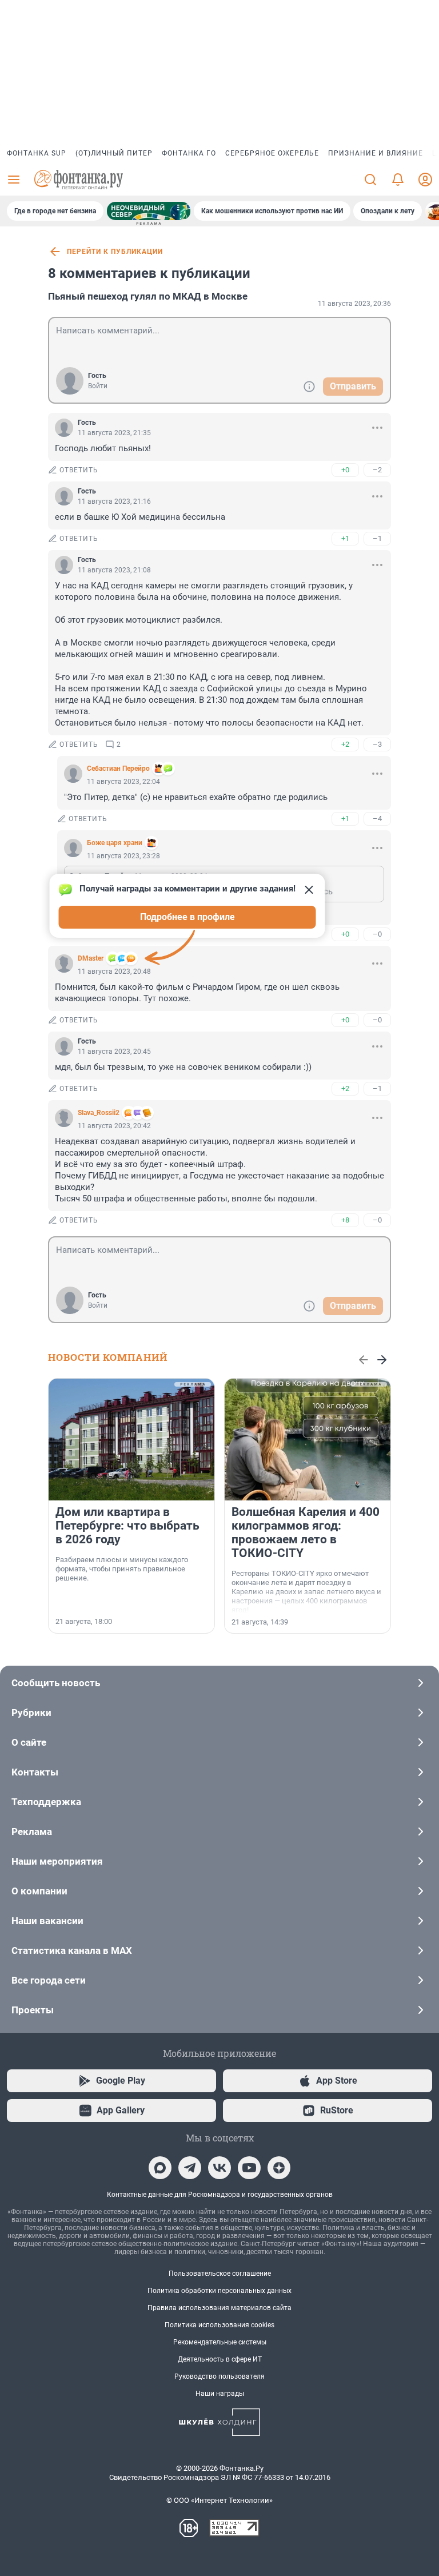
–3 (377, 744)
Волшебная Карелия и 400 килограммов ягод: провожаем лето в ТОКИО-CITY (306, 1532)
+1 (345, 538)
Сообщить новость (56, 1683)
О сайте (29, 1742)
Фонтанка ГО (189, 153)
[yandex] (279, 2168)
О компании (39, 1891)
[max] (160, 2168)
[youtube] (249, 2168)
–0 (377, 934)
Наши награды (220, 2394)
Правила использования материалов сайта (219, 2308)
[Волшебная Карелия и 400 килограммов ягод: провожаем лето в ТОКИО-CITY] (308, 1440)
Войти (98, 386)
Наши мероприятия (57, 1861)
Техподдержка (46, 1802)
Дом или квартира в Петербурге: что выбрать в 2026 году (127, 1526)
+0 (345, 470)
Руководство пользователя (219, 2376)
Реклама (32, 1832)
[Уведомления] (398, 180)
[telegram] (190, 2168)
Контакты (35, 1772)
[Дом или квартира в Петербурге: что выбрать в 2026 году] (131, 1440)
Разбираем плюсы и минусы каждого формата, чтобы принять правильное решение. (122, 1569)
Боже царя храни (115, 843)
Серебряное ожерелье (272, 153)
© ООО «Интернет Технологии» (219, 2500)
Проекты (33, 2010)
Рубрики (31, 1713)
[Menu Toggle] (14, 180)
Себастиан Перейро (118, 769)
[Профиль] (425, 180)
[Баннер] (149, 211)
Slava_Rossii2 (99, 1113)
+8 (345, 1220)
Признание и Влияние (376, 153)
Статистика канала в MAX (72, 1950)
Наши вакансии (47, 1921)
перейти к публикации (115, 252)
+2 (345, 744)
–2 (377, 470)
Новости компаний (108, 1357)
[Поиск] (370, 180)
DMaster (91, 958)
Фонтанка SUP (37, 153)
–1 (377, 538)
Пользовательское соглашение (220, 2274)
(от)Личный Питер (114, 153)
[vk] (219, 2168)
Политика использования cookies (219, 2325)
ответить (79, 470)
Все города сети (49, 1980)
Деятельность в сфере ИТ (220, 2359)
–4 (377, 819)
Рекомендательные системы (220, 2342)
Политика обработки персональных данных (219, 2291)
